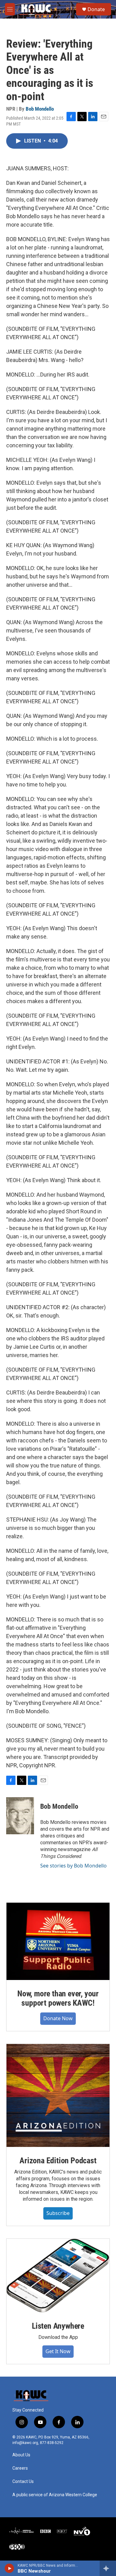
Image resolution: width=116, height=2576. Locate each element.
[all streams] (108, 2568)
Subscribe (58, 2213)
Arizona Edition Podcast (58, 2161)
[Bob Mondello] (20, 1816)
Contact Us (23, 2482)
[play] (9, 2568)
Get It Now (58, 2351)
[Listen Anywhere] (58, 2276)
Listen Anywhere (58, 2326)
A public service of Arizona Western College (55, 2495)
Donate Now (58, 2018)
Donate (96, 9)
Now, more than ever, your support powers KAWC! (58, 1998)
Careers (20, 2468)
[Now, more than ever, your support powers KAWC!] (58, 1941)
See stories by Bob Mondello (73, 1866)
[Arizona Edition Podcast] (58, 2095)
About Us (21, 2455)
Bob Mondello (40, 109)
